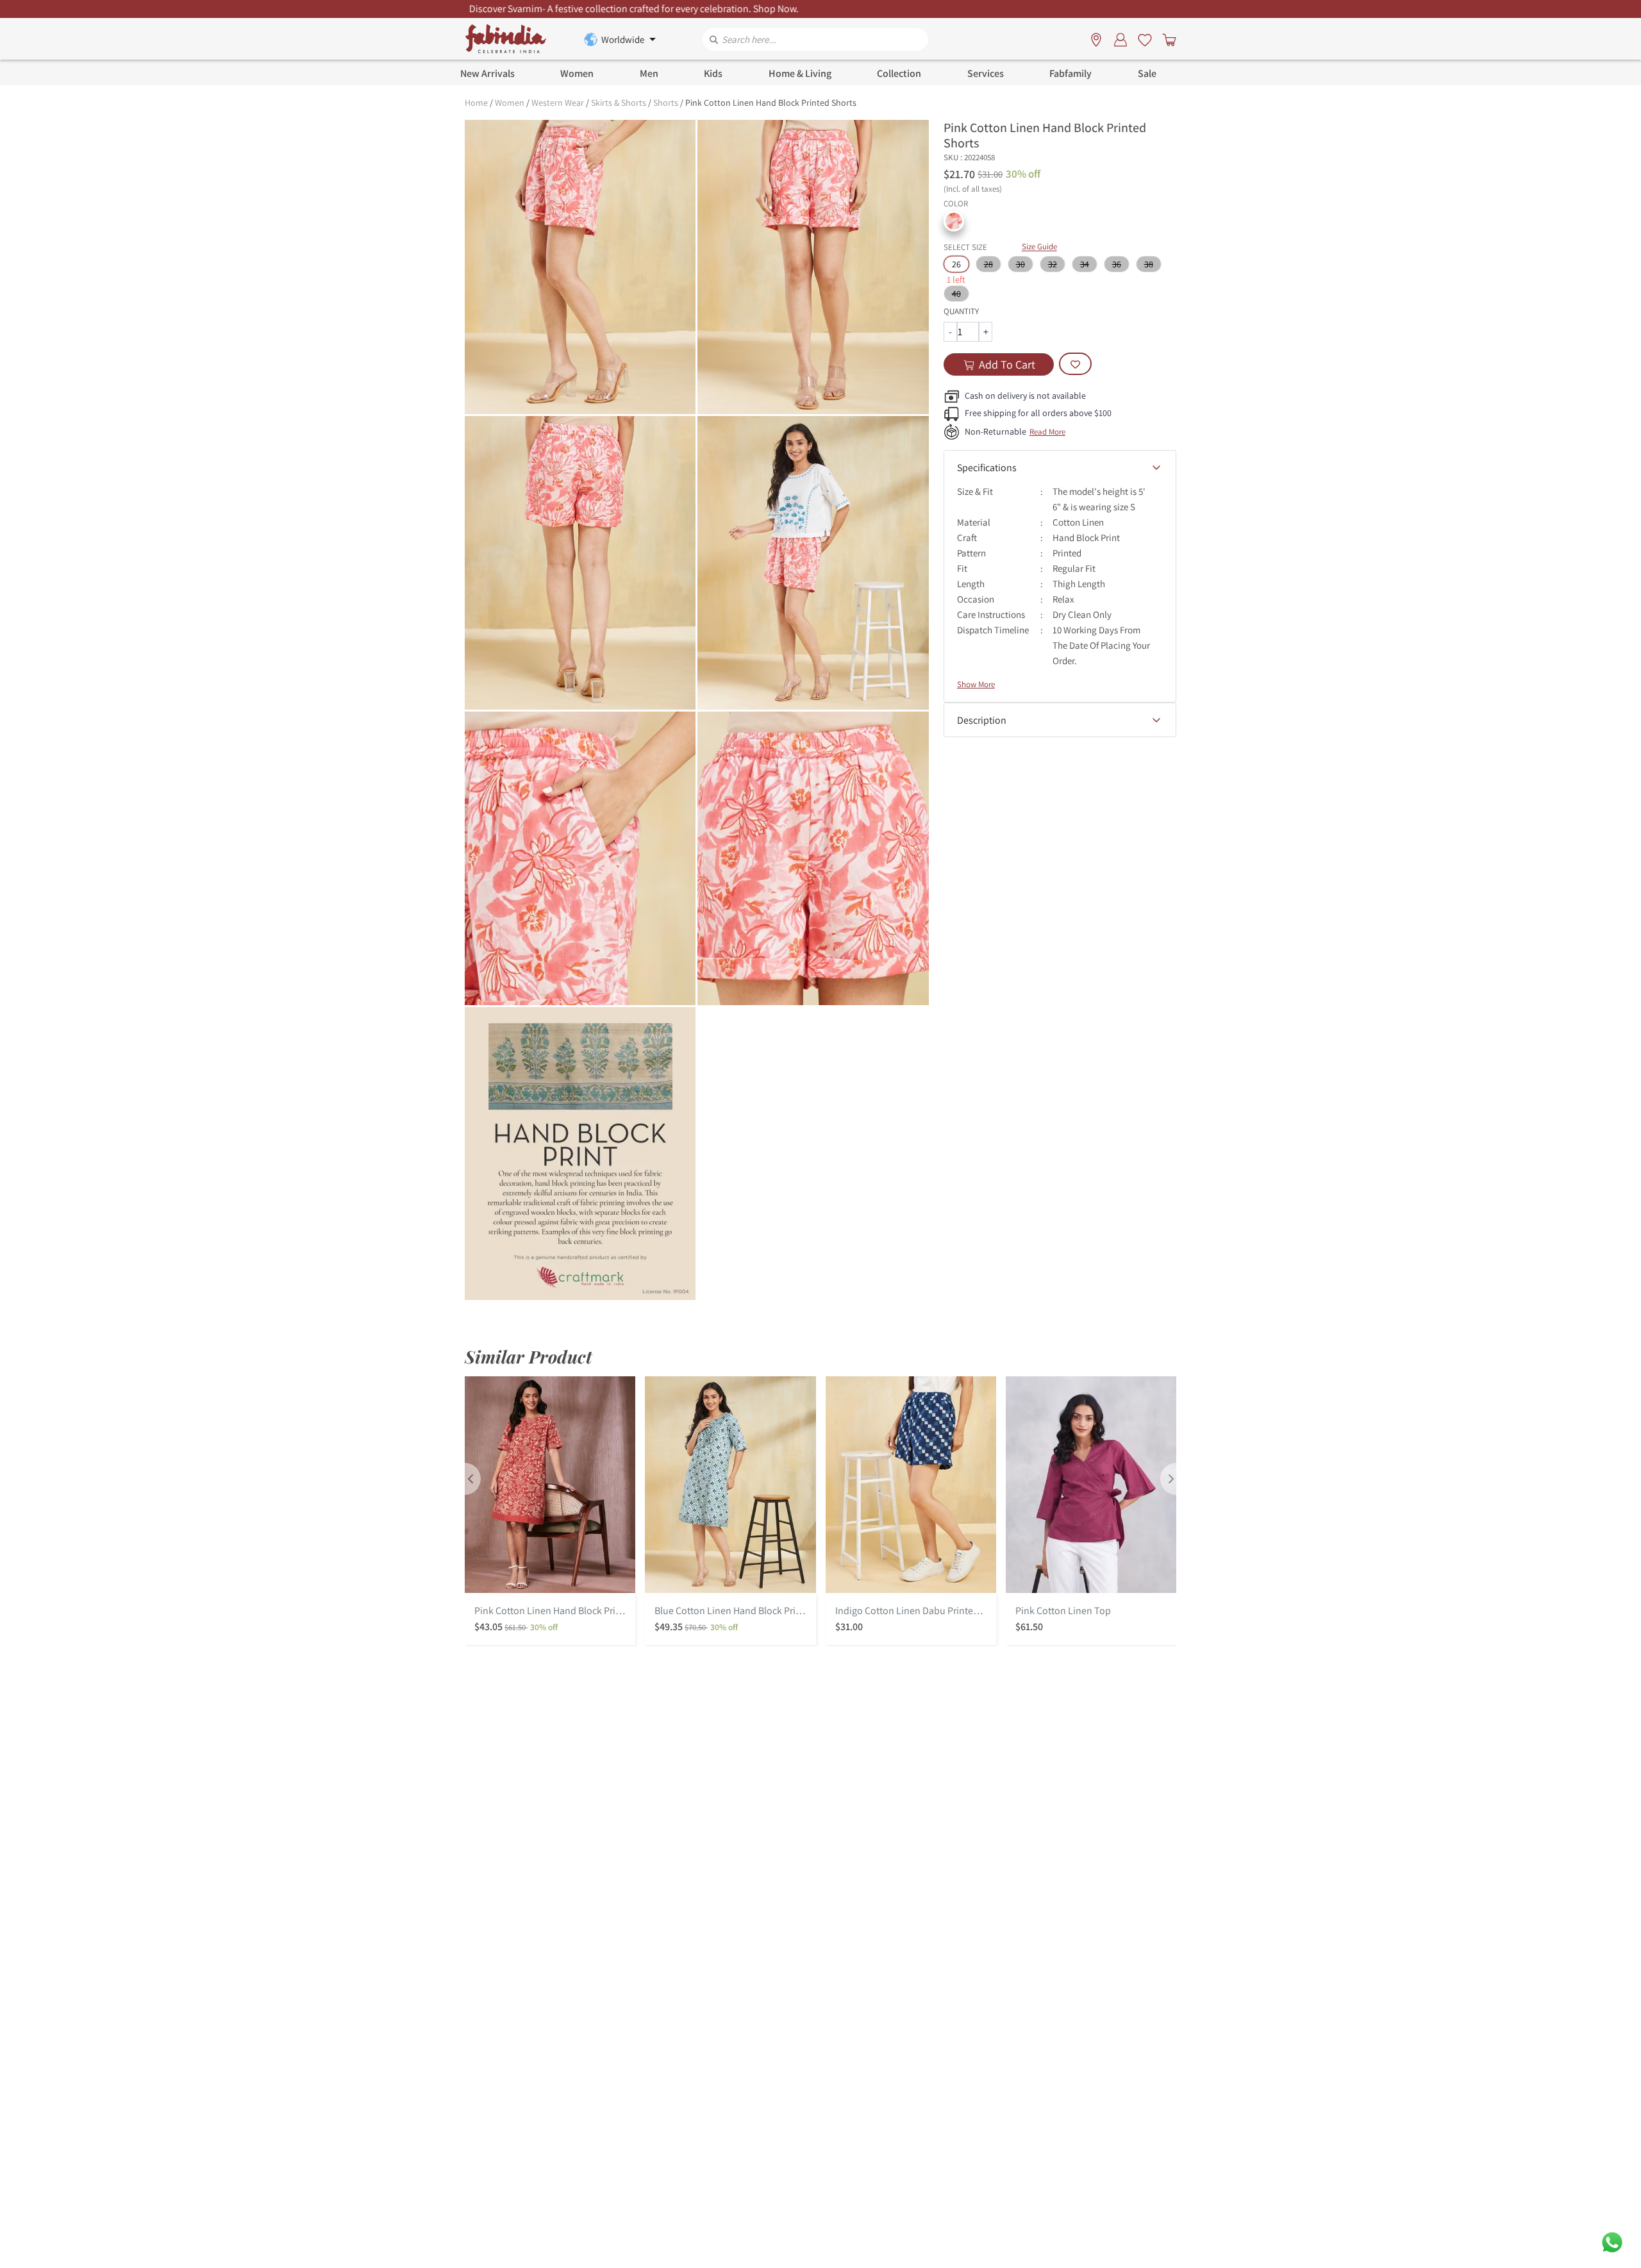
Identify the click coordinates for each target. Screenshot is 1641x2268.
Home (476, 103)
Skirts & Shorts (619, 103)
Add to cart (1007, 364)
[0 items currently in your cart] (1167, 39)
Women (510, 103)
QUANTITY (961, 311)
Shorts (666, 103)
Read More (1047, 432)
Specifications (987, 468)
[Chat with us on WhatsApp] (1612, 2241)
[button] (954, 221)
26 (956, 264)
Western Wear (558, 103)
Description (982, 720)
